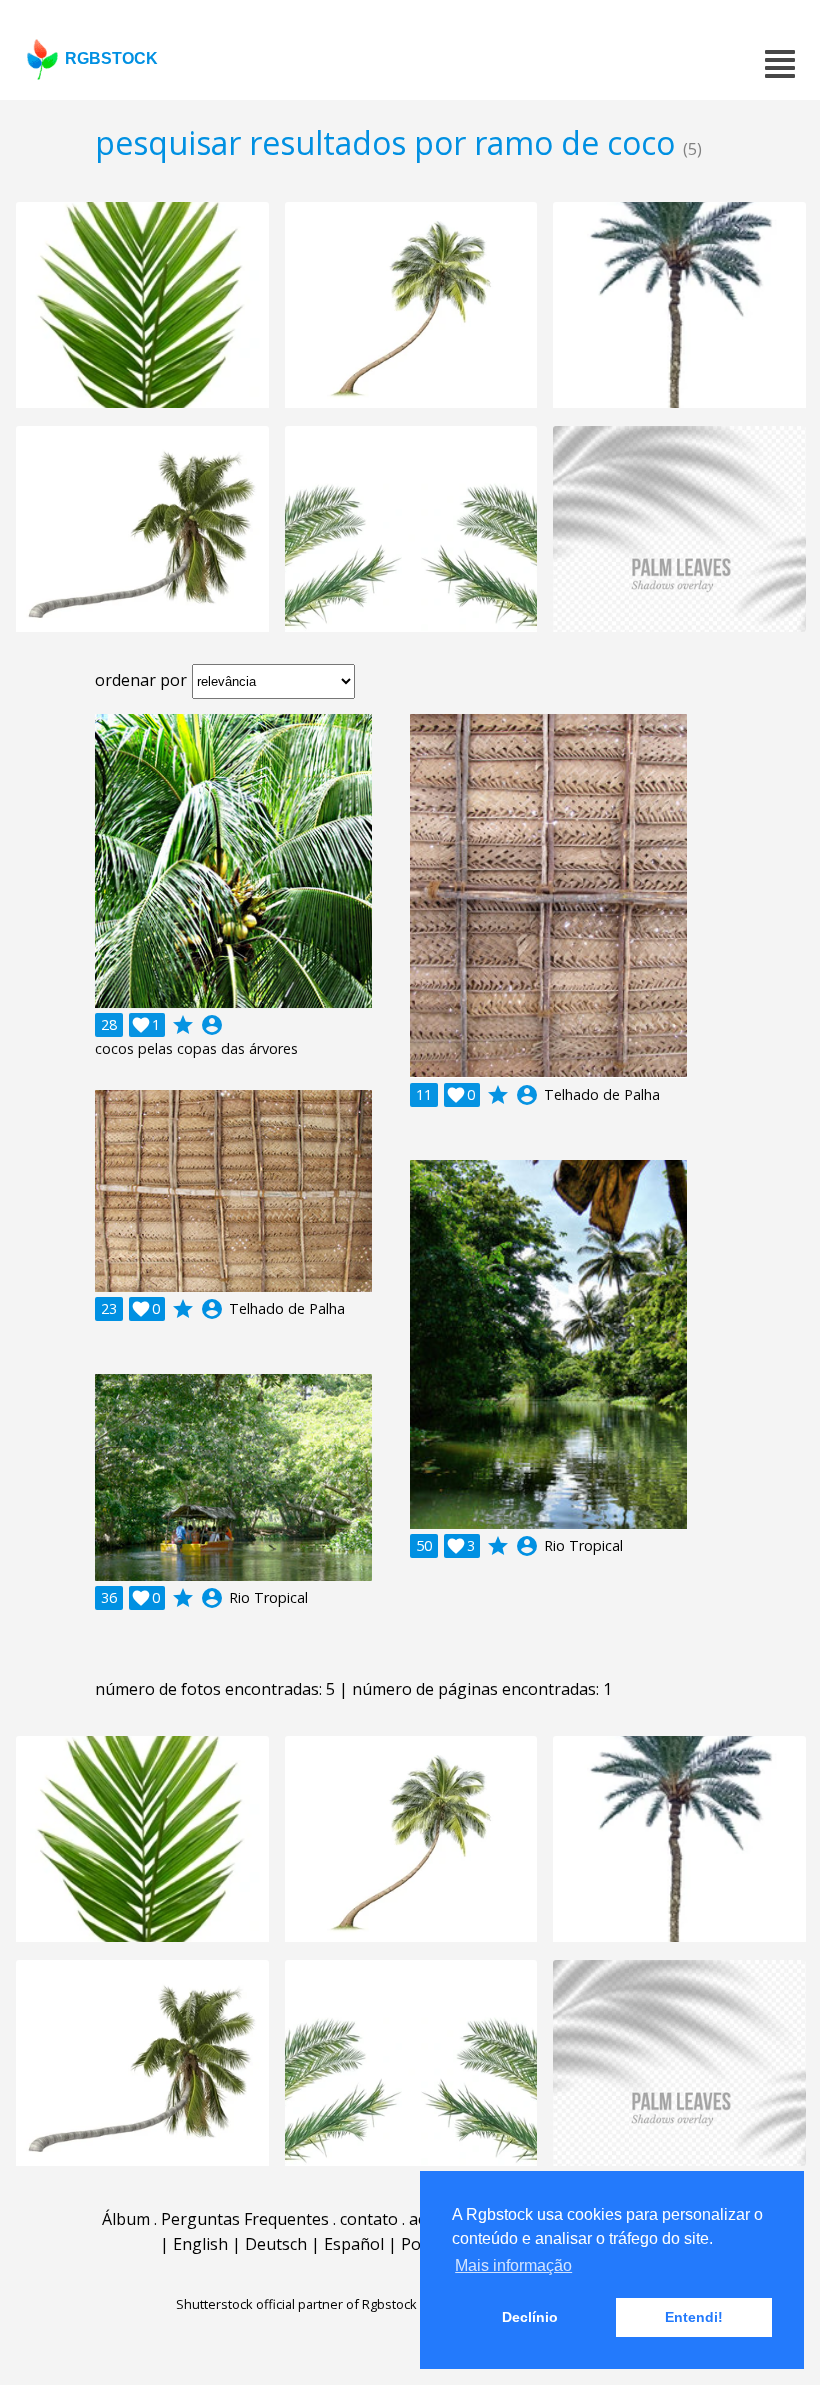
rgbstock (111, 58)
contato (369, 2219)
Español (354, 2244)
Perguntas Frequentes (245, 2219)
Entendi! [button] (694, 2317)
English (200, 2244)
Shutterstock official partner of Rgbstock (296, 2304)
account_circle (212, 1025)
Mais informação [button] (513, 2265)
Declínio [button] (530, 2317)
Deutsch (276, 2244)
